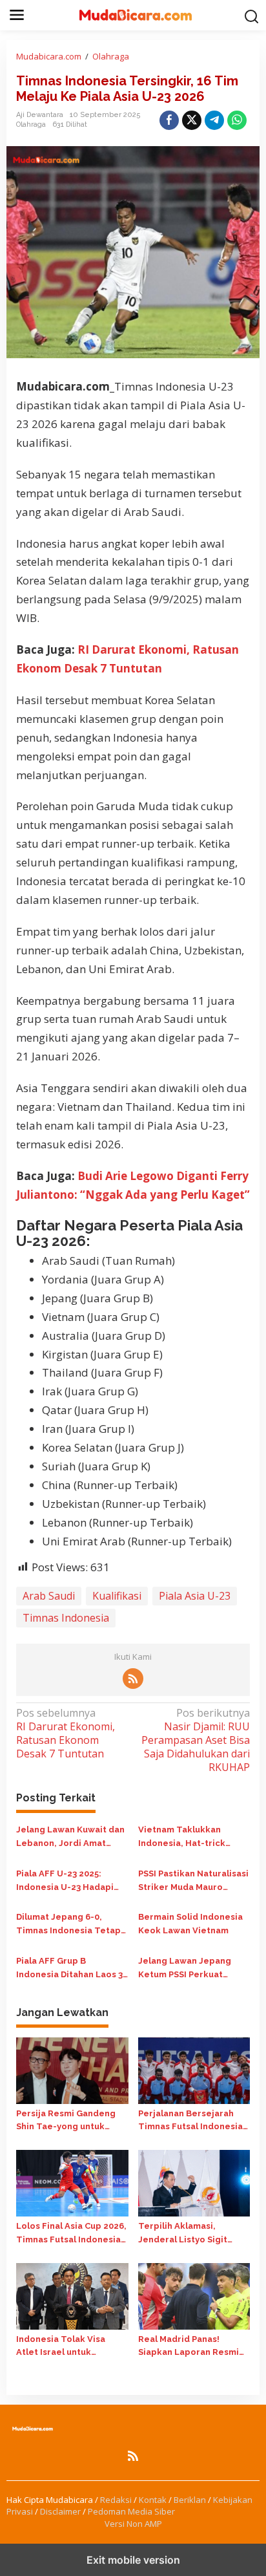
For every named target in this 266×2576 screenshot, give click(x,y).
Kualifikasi (117, 1596)
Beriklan (190, 2500)
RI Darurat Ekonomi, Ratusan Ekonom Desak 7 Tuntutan (66, 1733)
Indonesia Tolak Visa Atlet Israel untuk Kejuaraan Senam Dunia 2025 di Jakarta (66, 2347)
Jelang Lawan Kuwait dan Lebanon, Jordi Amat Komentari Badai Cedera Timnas (70, 1838)
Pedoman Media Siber (131, 2511)
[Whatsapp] (237, 120)
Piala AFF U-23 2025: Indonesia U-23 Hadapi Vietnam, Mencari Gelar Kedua (67, 1882)
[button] (252, 16)
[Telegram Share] (214, 120)
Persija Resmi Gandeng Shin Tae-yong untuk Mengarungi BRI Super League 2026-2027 (66, 2121)
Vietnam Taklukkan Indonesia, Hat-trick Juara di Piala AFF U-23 (187, 1838)
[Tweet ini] (192, 120)
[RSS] (133, 1679)
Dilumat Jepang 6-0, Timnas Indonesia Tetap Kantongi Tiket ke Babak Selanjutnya (70, 1925)
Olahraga (31, 124)
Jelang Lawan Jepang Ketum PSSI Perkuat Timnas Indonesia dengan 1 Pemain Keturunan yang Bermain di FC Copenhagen (194, 1969)
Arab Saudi (49, 1596)
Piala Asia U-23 (195, 1596)
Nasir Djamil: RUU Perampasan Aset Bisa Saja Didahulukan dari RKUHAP (196, 1740)
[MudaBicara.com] (136, 14)
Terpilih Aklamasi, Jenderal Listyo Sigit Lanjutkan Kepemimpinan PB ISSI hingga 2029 (193, 2234)
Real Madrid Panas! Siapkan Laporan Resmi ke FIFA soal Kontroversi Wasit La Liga (190, 2347)
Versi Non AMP (133, 2524)
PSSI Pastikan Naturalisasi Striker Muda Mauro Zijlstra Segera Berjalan (193, 1882)
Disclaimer (60, 2511)
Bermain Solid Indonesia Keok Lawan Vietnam (190, 1924)
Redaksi (116, 2500)
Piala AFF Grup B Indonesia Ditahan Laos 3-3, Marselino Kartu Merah (71, 1969)
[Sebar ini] (169, 120)
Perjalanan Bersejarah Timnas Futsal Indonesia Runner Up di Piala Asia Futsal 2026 (190, 2121)
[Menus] (17, 15)
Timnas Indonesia (66, 1618)
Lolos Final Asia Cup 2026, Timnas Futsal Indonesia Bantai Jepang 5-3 (71, 2234)
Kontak (153, 2500)
